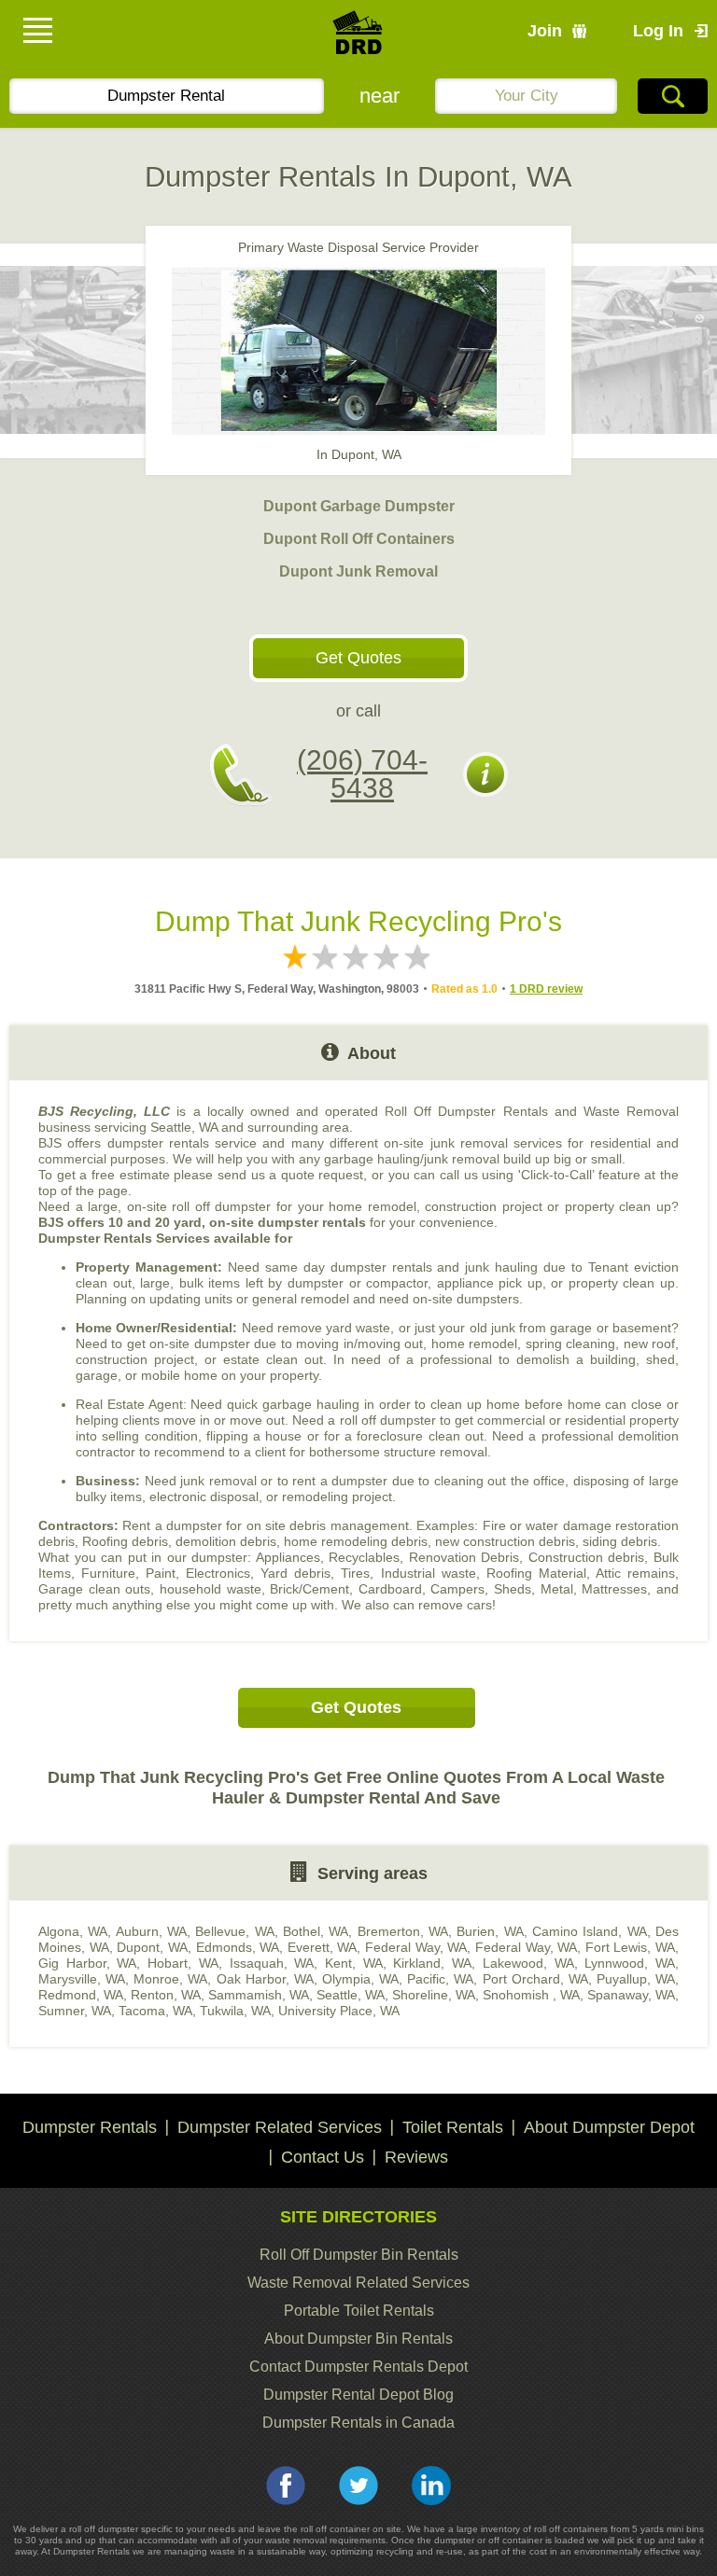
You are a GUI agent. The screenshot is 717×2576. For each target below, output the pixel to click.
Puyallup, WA (636, 1979)
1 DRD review (546, 989)
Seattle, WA (351, 1995)
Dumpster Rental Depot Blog (358, 2395)
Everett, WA (323, 1947)
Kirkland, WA (432, 1963)
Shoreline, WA (434, 1995)
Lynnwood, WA (630, 1963)
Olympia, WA (360, 1979)
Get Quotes (358, 658)
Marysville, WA (82, 1979)
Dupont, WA (152, 1947)
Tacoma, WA (155, 2011)
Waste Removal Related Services (358, 2283)
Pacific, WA (440, 1979)
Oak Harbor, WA (265, 1979)
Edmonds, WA (238, 1947)
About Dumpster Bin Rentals (358, 2339)
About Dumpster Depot (609, 2127)
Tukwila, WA (235, 2011)
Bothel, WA (316, 1931)
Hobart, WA (183, 1963)
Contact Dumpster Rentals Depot (358, 2367)
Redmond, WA (81, 1995)
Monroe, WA (170, 1979)
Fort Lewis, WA (630, 1947)
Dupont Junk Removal (358, 571)
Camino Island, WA (590, 1931)
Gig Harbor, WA (87, 1963)
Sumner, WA (75, 2011)
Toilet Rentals (453, 2127)
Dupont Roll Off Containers (359, 539)
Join (545, 31)
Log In (658, 31)
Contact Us (323, 2157)
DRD (358, 38)
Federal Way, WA (416, 1947)
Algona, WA (73, 1931)
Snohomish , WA (531, 1995)
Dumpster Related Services (280, 2127)
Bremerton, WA (403, 1931)
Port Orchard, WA (535, 1979)
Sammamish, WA (259, 1995)
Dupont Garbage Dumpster (359, 506)
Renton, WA (166, 1995)
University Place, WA (339, 2011)
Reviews (416, 2157)
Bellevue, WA (234, 1931)
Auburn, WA (151, 1931)
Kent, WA (354, 1963)
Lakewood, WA (528, 1963)
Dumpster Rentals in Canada (358, 2423)
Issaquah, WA (272, 1963)
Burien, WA (490, 1931)
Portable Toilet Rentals (359, 2311)
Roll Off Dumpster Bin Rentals (359, 2255)
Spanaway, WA (631, 1995)
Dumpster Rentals (90, 2127)
